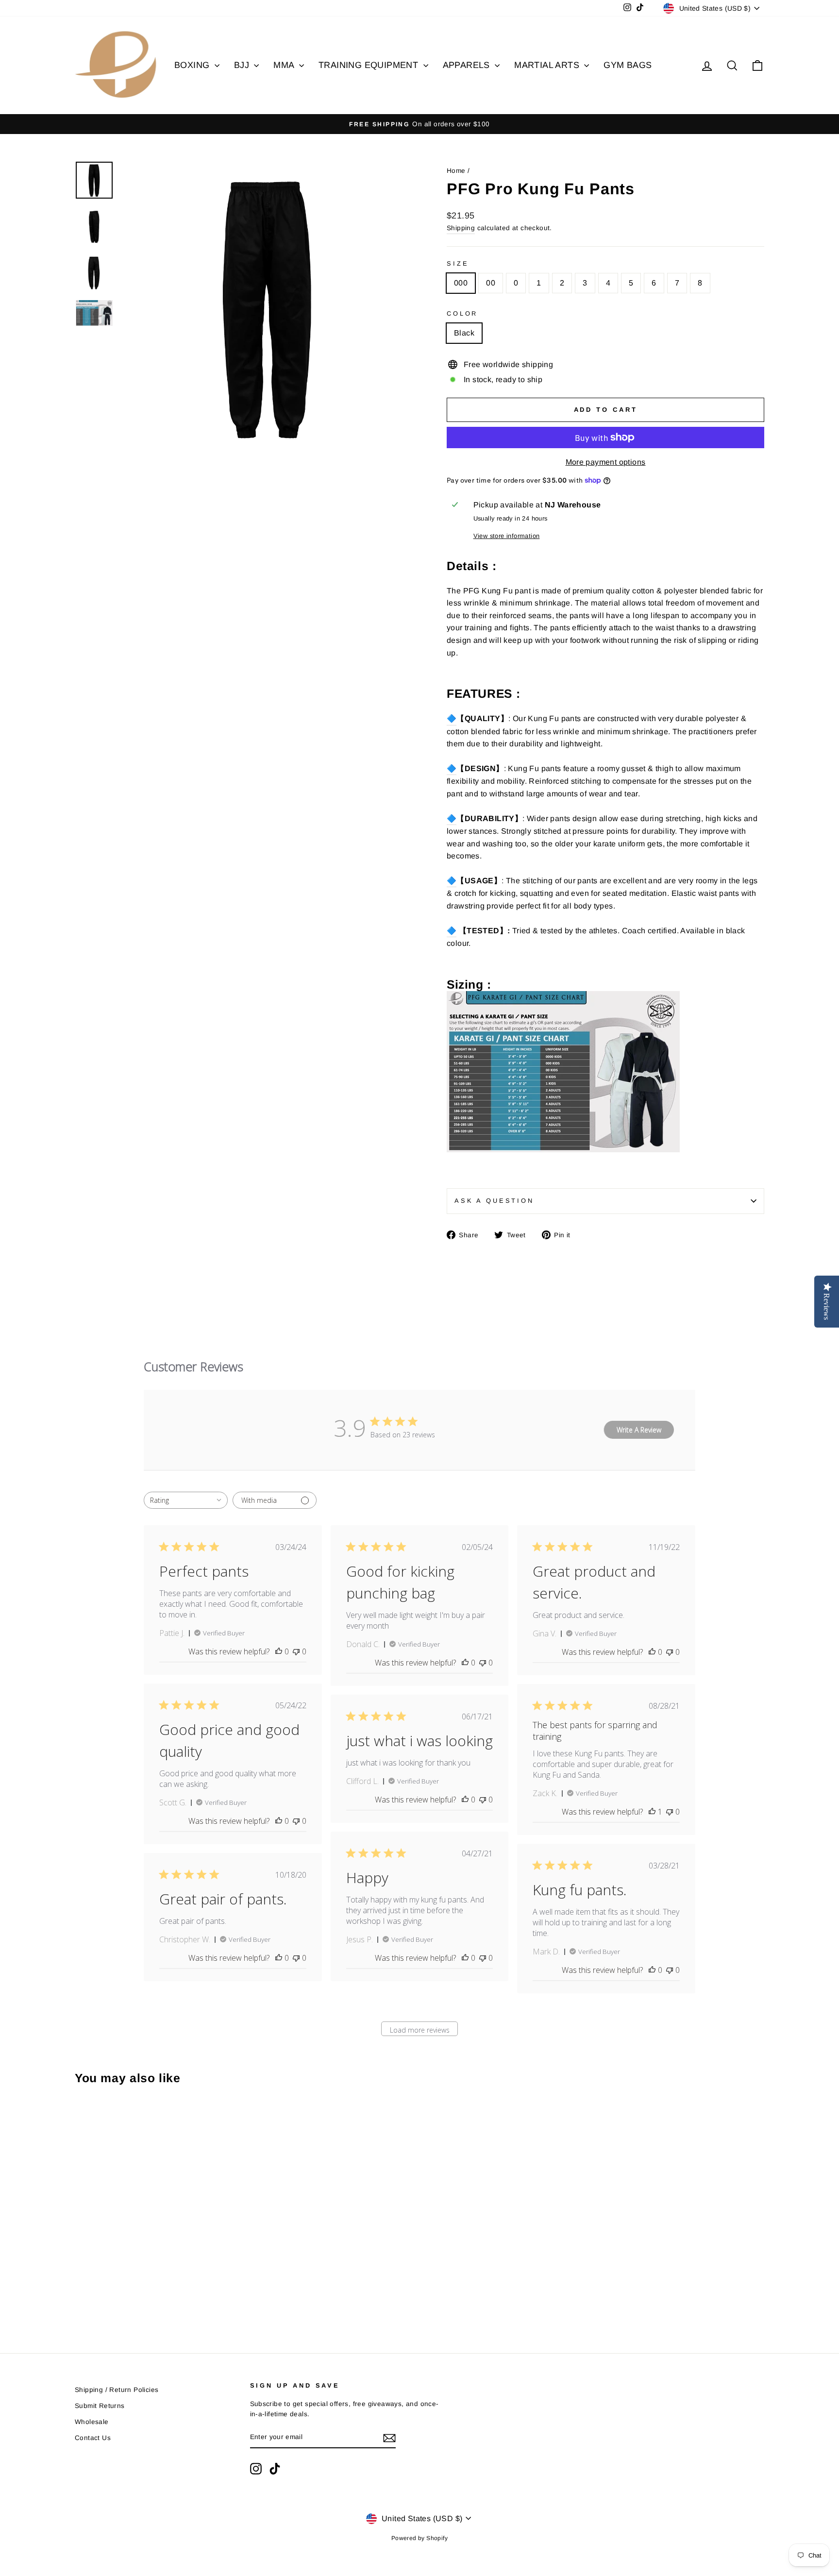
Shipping (461, 228)
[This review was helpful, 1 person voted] (652, 1812)
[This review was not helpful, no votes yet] (296, 1651)
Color (462, 313)
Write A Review (639, 1430)
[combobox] (186, 1500)
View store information (507, 536)
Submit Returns (100, 2406)
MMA (285, 65)
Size (458, 263)
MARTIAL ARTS (548, 65)
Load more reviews (420, 2030)
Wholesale (92, 2422)
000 (461, 283)
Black (464, 333)
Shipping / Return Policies (117, 2390)
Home (456, 171)
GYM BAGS (628, 65)
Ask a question (494, 1201)
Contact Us (93, 2438)
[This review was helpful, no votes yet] (279, 1651)
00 (491, 283)
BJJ (243, 65)
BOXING (193, 65)
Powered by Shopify (419, 2538)
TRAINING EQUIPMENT (370, 65)
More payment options (606, 462)
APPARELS (468, 65)
